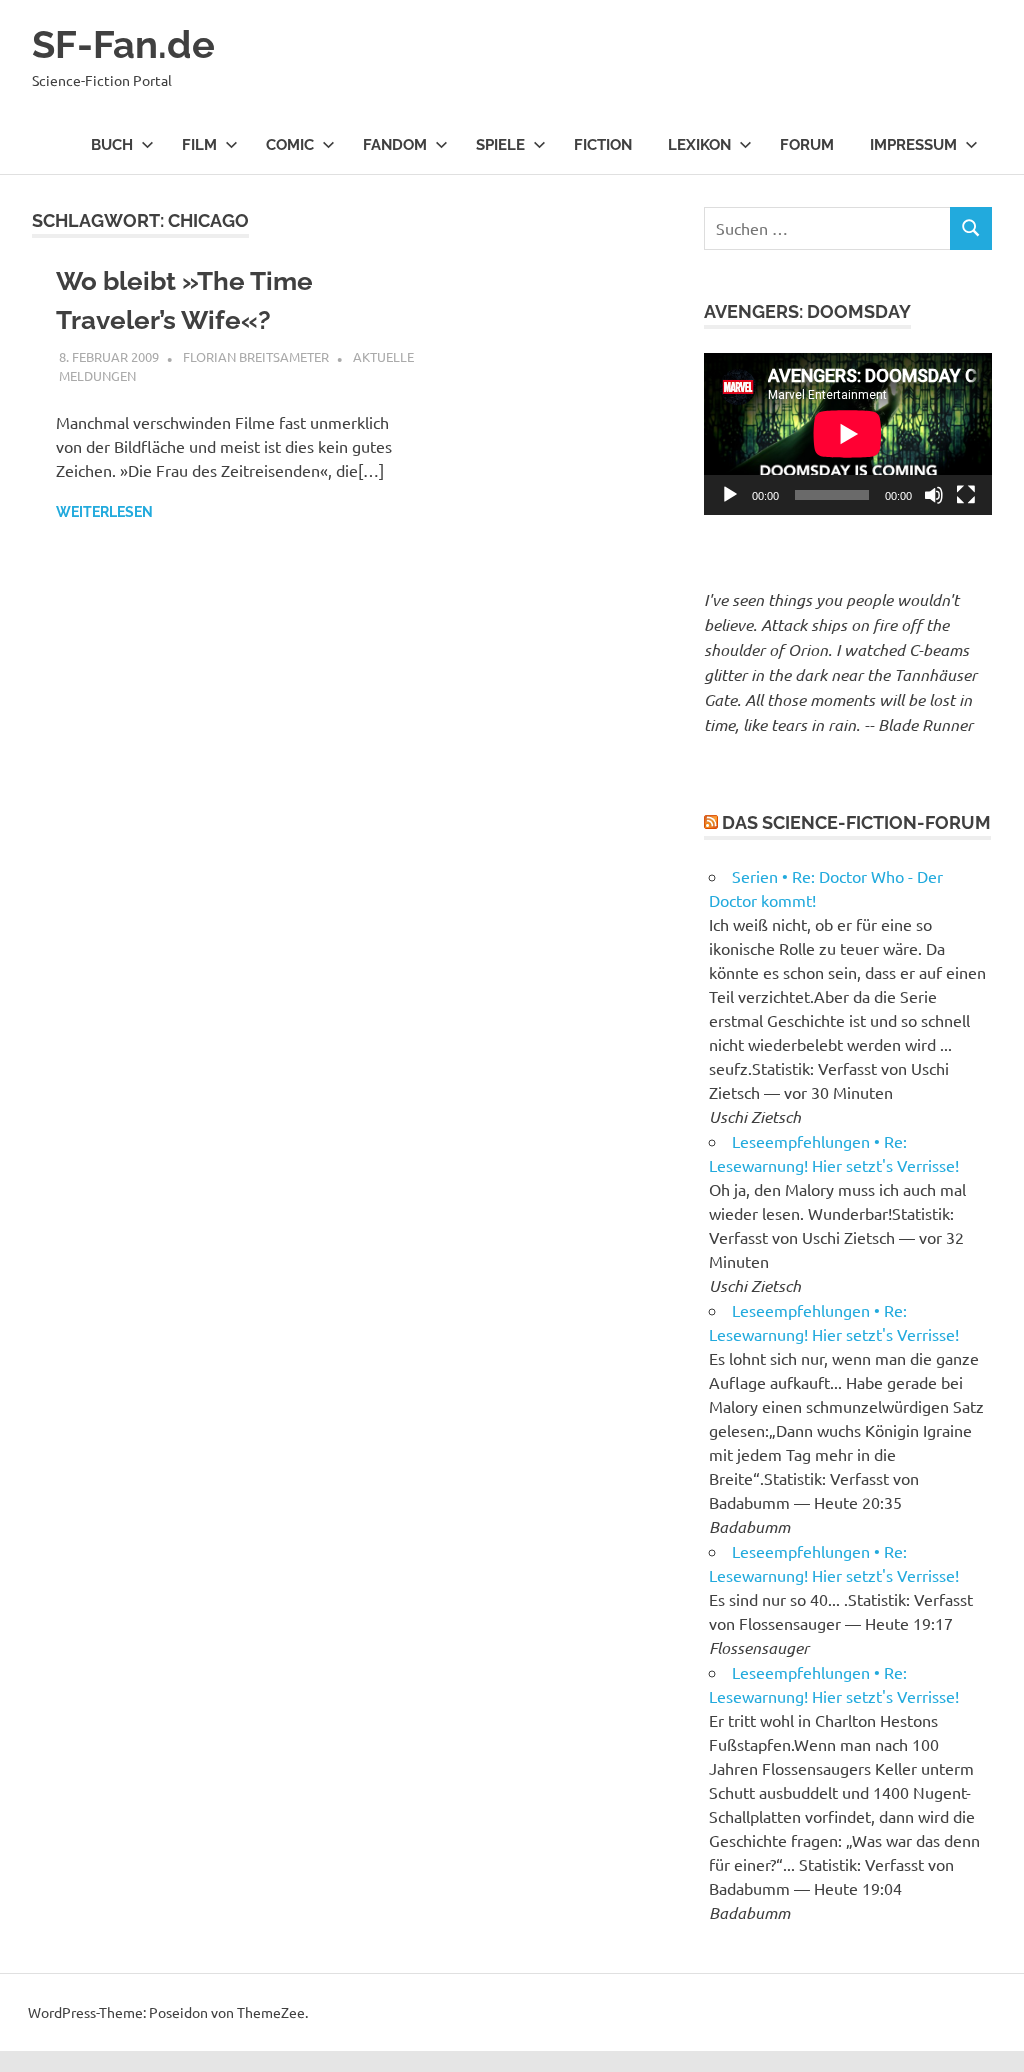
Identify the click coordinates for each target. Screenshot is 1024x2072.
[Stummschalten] (934, 495)
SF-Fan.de (123, 44)
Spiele (500, 145)
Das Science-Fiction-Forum (856, 822)
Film (199, 145)
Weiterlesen (104, 512)
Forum (807, 145)
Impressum (913, 145)
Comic (290, 145)
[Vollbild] (966, 495)
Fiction (603, 145)
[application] (848, 434)
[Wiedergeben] (730, 495)
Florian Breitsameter (256, 356)
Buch (112, 145)
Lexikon (699, 145)
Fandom (395, 145)
